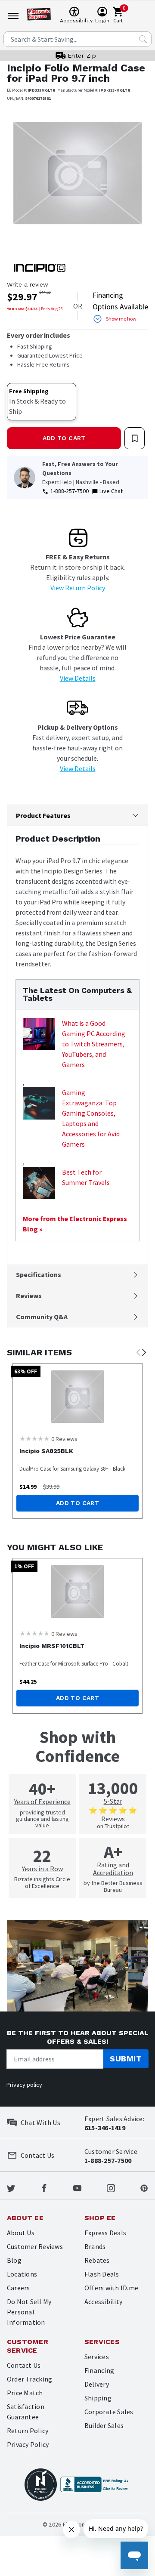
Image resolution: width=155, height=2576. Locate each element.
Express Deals (105, 2233)
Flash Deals (102, 2274)
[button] (17, 179)
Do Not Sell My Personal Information (29, 2312)
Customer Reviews (35, 2246)
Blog (14, 2260)
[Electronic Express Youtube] (77, 2187)
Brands (95, 2246)
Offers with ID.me (111, 2288)
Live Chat (111, 491)
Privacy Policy (28, 2444)
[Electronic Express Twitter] (11, 2187)
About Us (21, 2233)
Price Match (25, 2393)
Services (97, 2357)
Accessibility (103, 2301)
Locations (22, 2274)
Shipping (98, 2398)
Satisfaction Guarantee (26, 2412)
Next (144, 1353)
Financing (99, 2370)
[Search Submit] (143, 39)
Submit (126, 2059)
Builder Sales (104, 2425)
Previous (138, 1353)
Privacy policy (24, 2085)
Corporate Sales (109, 2412)
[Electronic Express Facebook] (44, 2187)
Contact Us (24, 2365)
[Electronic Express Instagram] (111, 2187)
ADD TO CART (64, 438)
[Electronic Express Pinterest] (144, 2187)
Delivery (97, 2384)
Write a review (28, 284)
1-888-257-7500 (70, 491)
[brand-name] (40, 268)
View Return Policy (78, 588)
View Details (78, 678)
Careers (19, 2288)
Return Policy (28, 2431)
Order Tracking (29, 2379)
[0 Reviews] (34, 1438)
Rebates (97, 2260)
